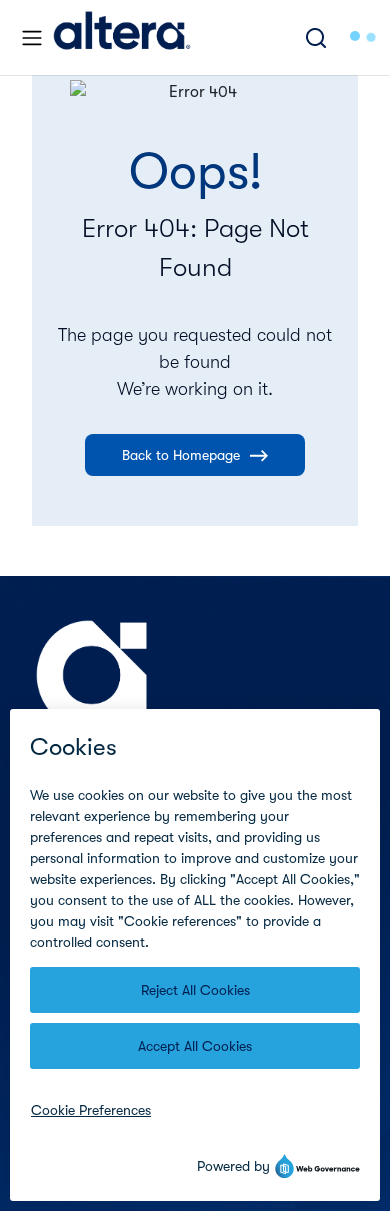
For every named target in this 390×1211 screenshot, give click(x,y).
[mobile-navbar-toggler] (32, 38)
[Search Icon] (316, 37)
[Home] (122, 37)
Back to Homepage (181, 455)
